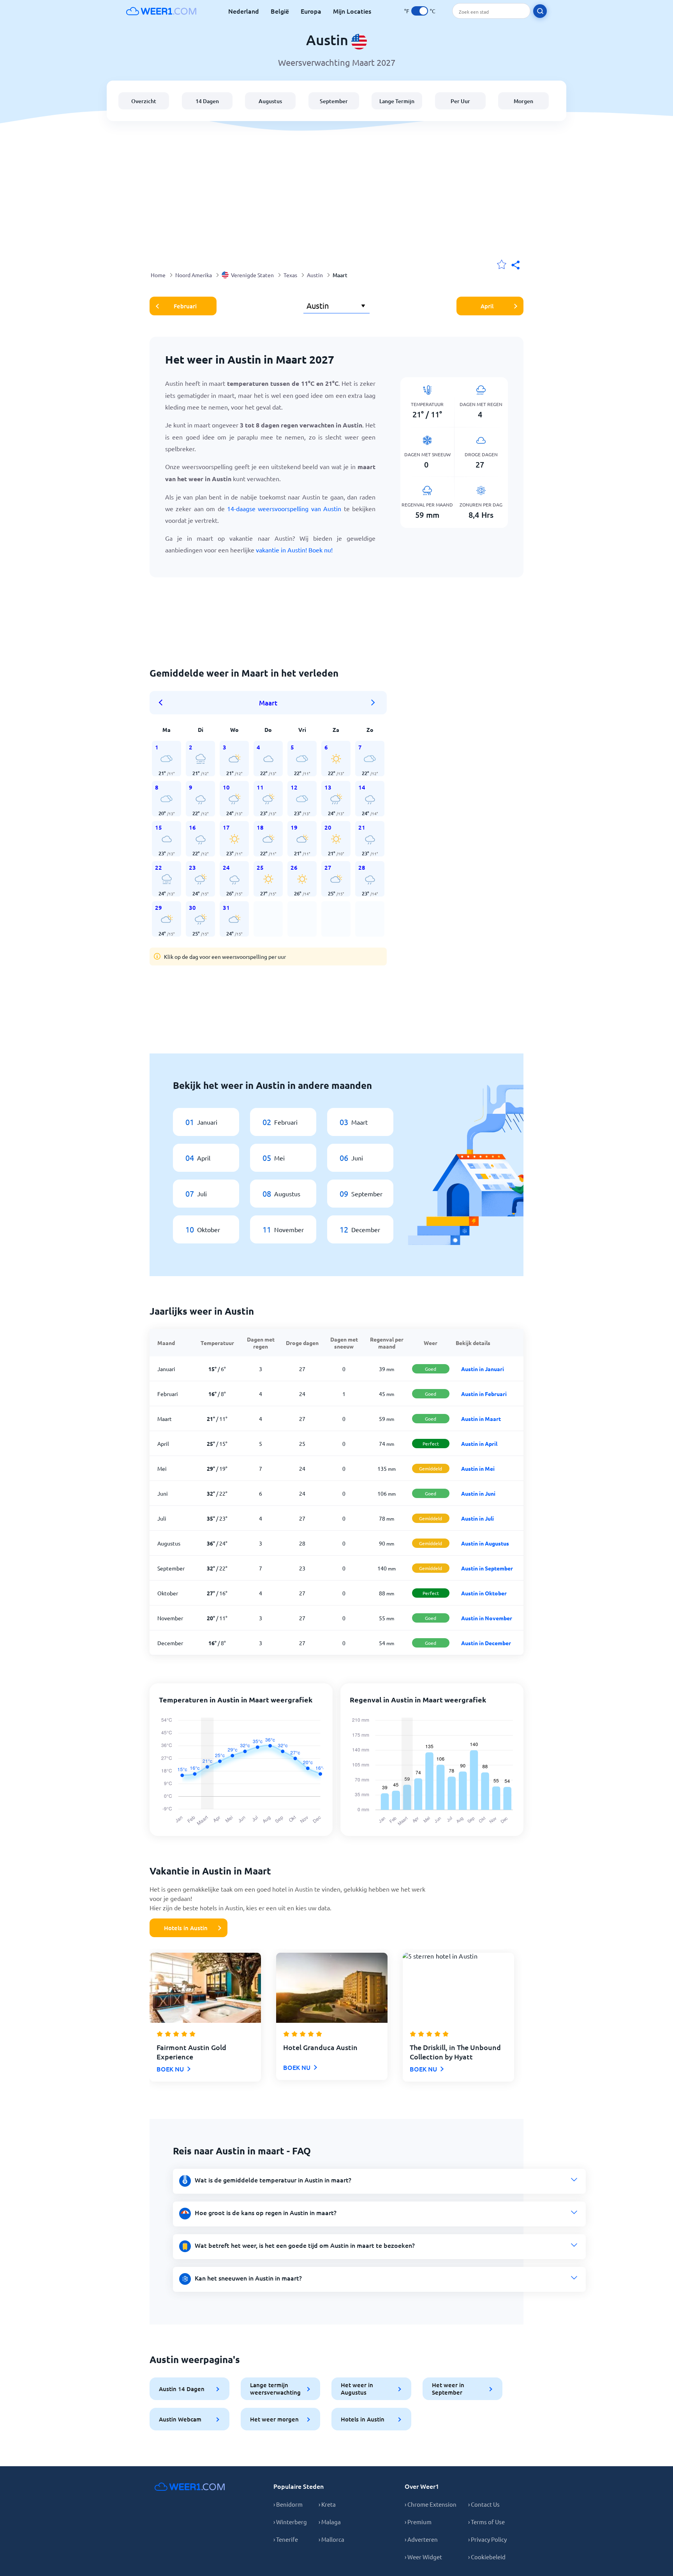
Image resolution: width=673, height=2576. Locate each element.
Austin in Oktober (484, 1593)
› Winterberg (290, 2522)
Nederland (244, 11)
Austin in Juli (477, 1518)
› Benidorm (288, 2504)
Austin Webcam (180, 2419)
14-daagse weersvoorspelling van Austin (284, 508)
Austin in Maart (481, 1419)
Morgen (523, 101)
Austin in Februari (484, 1394)
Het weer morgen (274, 2419)
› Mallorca (331, 2539)
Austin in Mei (478, 1468)
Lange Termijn (397, 101)
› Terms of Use (486, 2522)
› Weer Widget (423, 2557)
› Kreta (327, 2504)
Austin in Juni (478, 1493)
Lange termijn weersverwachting (275, 2389)
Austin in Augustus (485, 1543)
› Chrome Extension (431, 2504)
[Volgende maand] (373, 703)
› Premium (418, 2522)
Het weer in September (448, 2389)
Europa (311, 11)
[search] (540, 11)
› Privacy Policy (487, 2539)
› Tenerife (286, 2539)
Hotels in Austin (186, 1928)
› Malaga (330, 2522)
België (280, 11)
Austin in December (486, 1643)
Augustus (270, 101)
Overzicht (144, 101)
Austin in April (479, 1444)
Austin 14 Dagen (182, 2389)
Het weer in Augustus (357, 2389)
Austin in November (487, 1618)
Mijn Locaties (352, 11)
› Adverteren (421, 2539)
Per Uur (460, 101)
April (487, 306)
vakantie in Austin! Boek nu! (294, 550)
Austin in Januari (483, 1369)
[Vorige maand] (163, 703)
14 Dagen (207, 101)
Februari (185, 306)
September (334, 101)
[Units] (420, 11)
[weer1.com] (161, 11)
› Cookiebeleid (487, 2557)
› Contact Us (484, 2504)
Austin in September (487, 1568)
